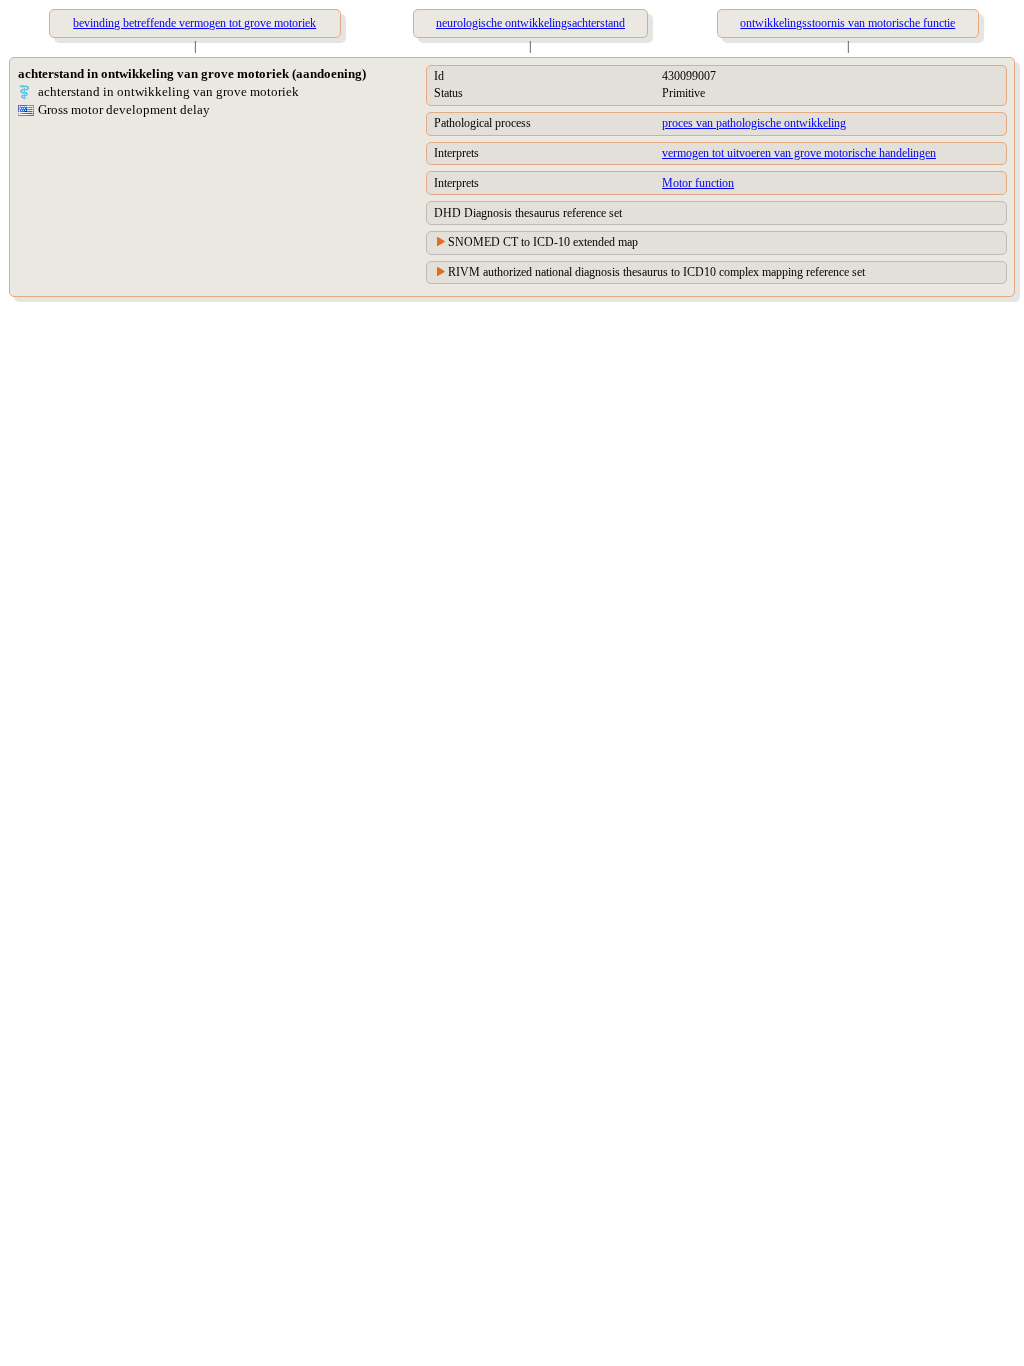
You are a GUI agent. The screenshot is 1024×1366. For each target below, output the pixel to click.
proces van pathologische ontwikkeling (754, 123)
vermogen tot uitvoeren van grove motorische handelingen (799, 153)
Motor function (698, 183)
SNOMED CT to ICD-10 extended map (543, 242)
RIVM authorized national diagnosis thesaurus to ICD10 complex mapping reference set (656, 272)
